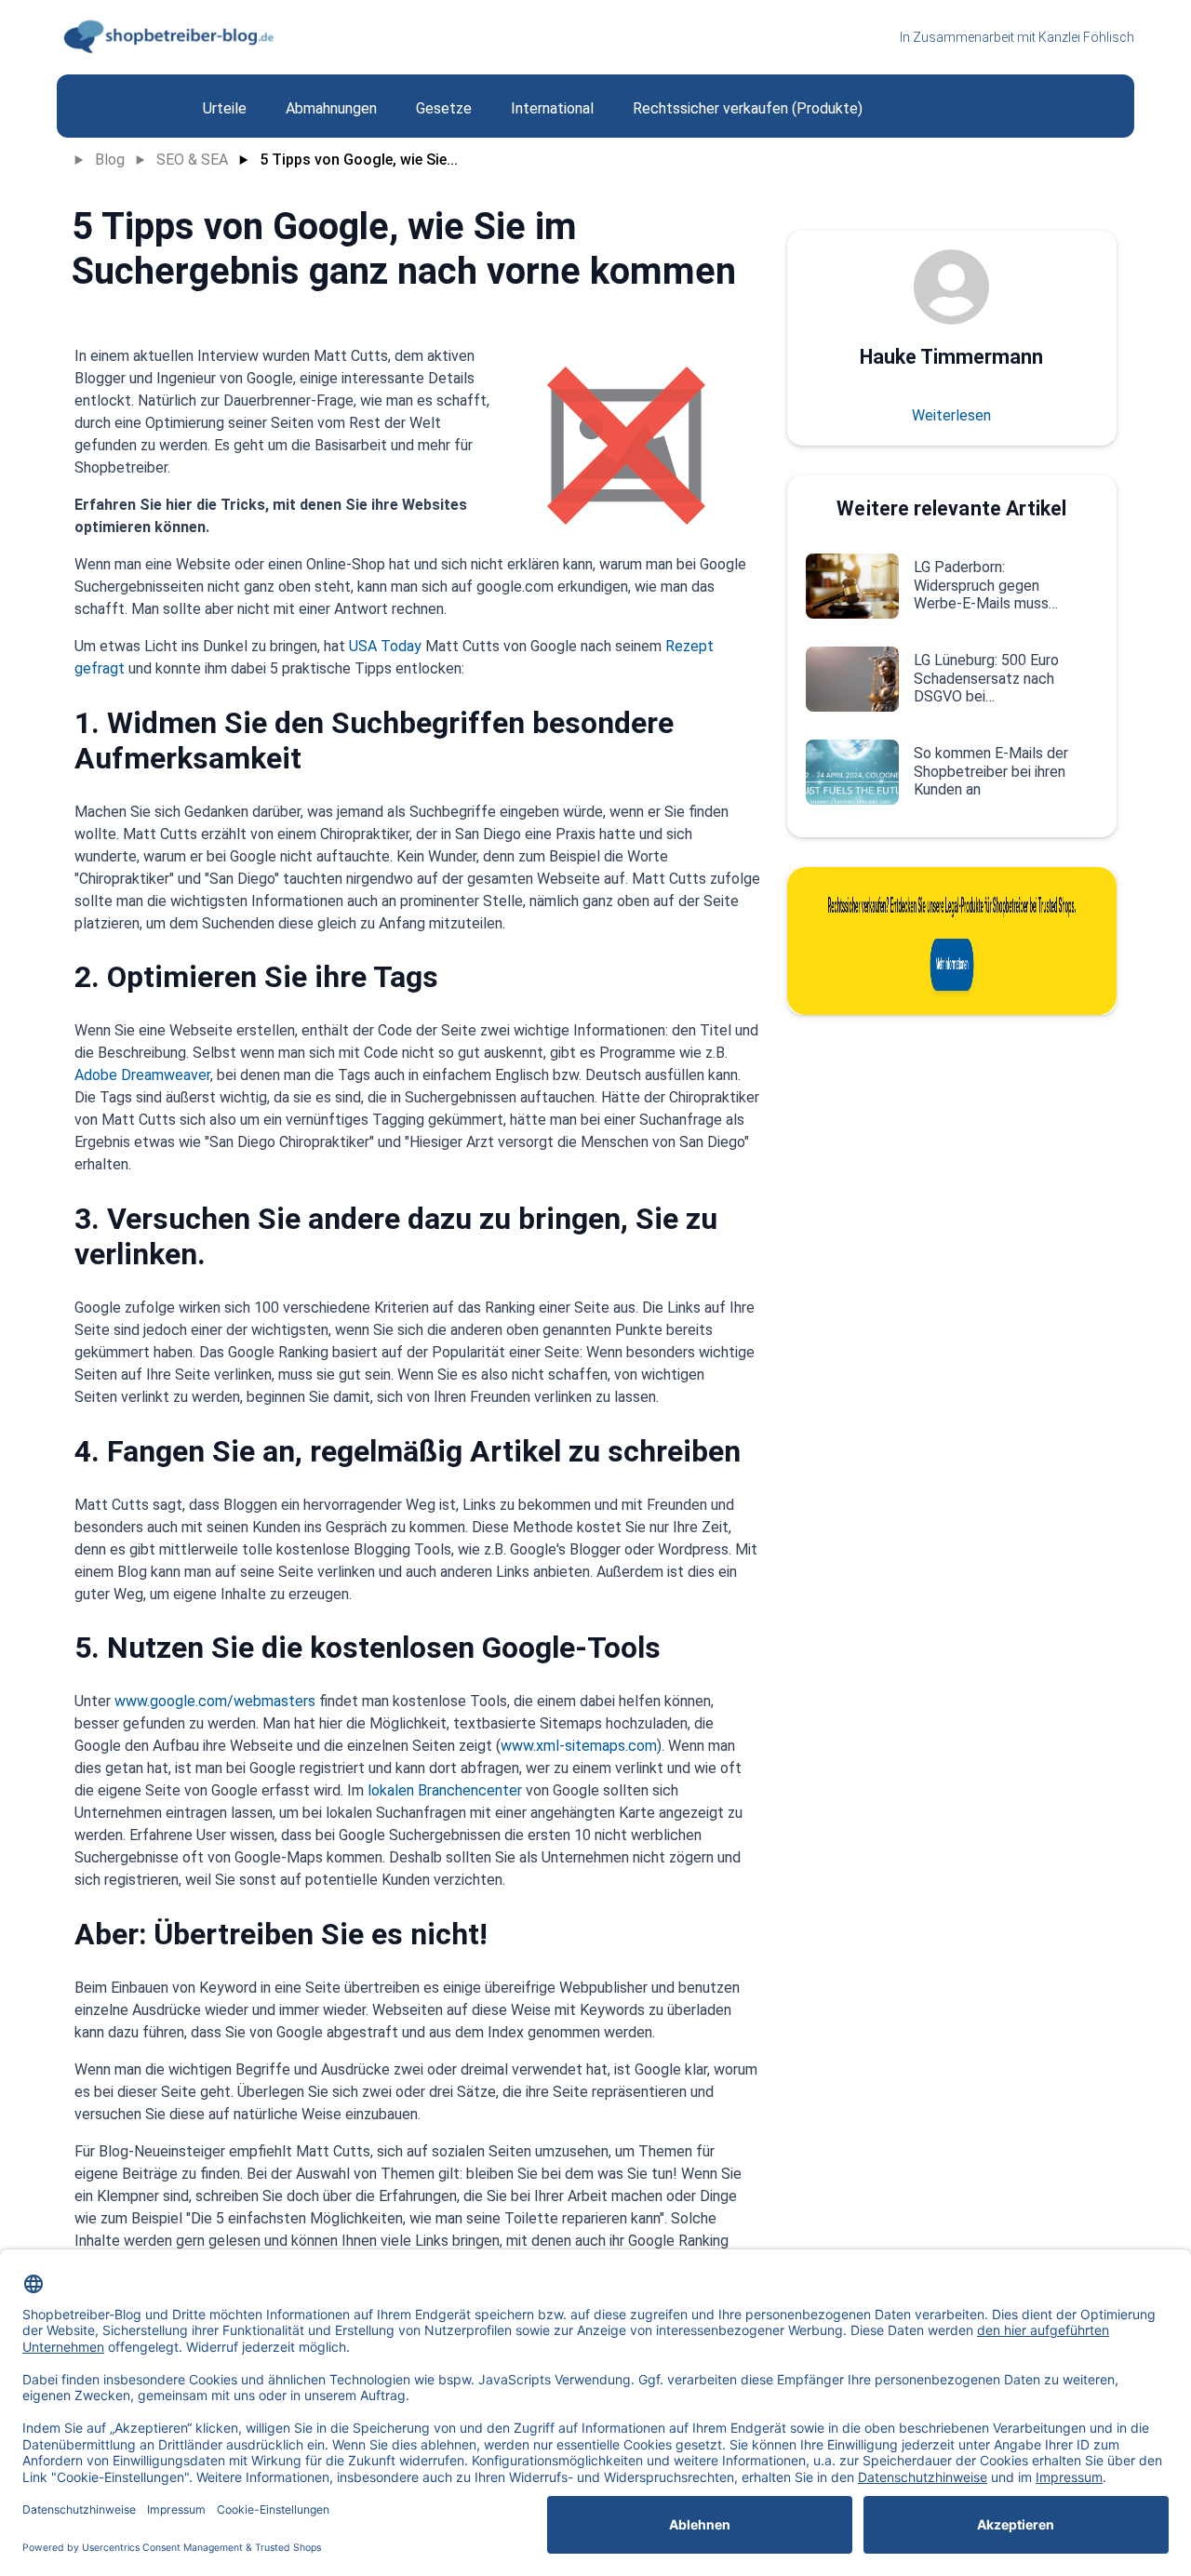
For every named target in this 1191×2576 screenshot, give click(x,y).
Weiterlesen (951, 415)
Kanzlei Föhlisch (1086, 37)
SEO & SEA (192, 160)
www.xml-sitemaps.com (579, 1746)
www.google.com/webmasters (215, 1701)
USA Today (385, 646)
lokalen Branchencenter (447, 1790)
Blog (110, 160)
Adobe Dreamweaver (142, 1075)
